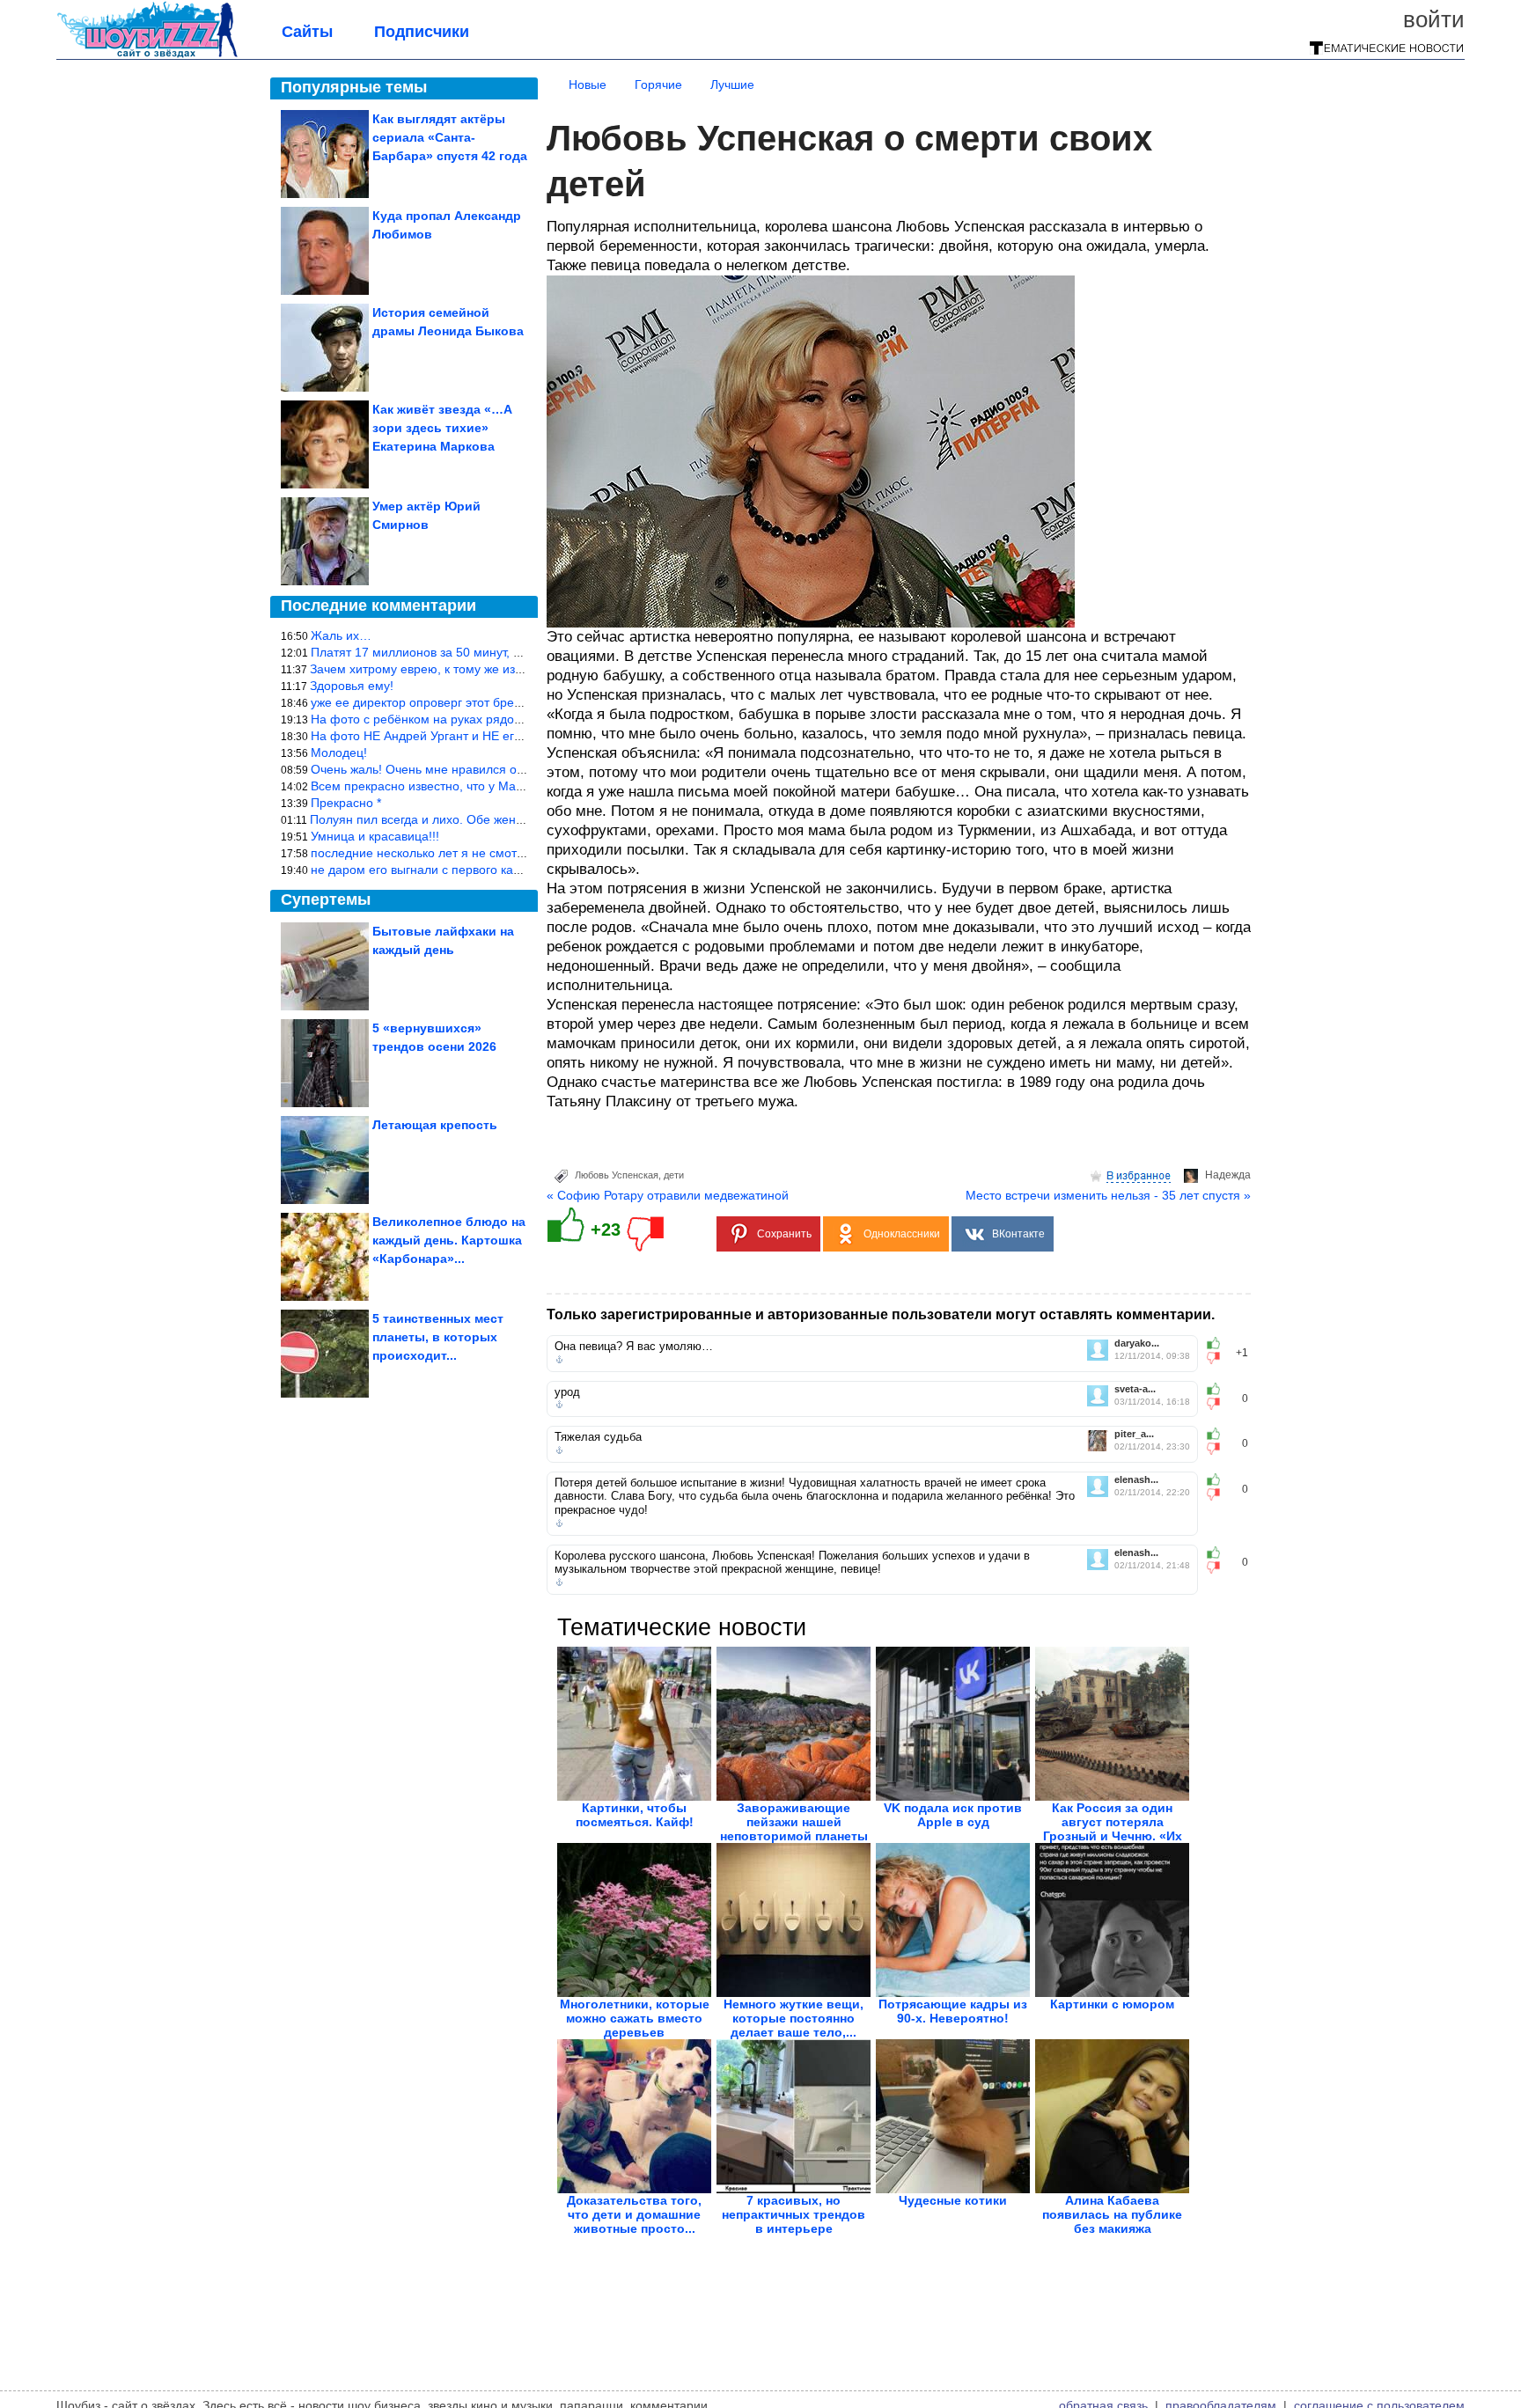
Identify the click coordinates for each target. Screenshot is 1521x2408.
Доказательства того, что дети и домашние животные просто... (634, 2214)
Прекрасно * (346, 803)
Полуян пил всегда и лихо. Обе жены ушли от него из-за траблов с (502, 819)
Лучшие (732, 84)
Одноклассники (902, 1234)
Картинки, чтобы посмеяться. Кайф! (635, 1815)
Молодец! (339, 752)
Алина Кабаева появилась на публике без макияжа (1112, 2214)
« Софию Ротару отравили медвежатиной (668, 1195)
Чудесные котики (953, 2200)
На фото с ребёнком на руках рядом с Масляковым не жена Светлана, (517, 719)
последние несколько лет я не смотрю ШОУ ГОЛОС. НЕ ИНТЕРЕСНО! (515, 853)
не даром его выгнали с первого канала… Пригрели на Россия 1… (504, 870)
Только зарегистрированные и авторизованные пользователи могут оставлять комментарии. (881, 1314)
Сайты (307, 32)
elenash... (1136, 1480)
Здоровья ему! (352, 686)
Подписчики (422, 32)
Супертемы (326, 899)
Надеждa (1228, 1175)
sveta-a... (1135, 1389)
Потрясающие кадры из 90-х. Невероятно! (953, 2011)
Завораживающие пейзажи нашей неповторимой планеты (794, 1822)
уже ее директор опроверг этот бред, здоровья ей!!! (460, 702)
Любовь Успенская (617, 1175)
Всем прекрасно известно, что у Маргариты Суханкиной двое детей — (514, 786)
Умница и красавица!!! (375, 836)
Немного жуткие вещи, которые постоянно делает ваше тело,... (794, 2018)
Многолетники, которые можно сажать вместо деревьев (635, 2018)
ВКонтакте (1018, 1234)
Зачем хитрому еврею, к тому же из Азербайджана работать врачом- (509, 669)
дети (674, 1175)
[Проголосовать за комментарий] (1219, 1358)
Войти (1434, 19)
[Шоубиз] (147, 55)
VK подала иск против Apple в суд (953, 1815)
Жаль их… (341, 635)
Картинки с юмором (1112, 2004)
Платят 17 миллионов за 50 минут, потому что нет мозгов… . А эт (499, 652)
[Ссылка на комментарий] (559, 1360)
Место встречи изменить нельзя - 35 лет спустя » (1108, 1195)
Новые (588, 84)
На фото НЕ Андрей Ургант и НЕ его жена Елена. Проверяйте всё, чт (511, 736)
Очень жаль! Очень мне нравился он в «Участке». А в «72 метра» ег (508, 769)
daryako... (1137, 1343)
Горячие (658, 84)
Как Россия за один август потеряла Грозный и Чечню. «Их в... (1113, 1829)
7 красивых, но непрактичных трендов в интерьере (794, 2214)
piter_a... (1134, 1434)
